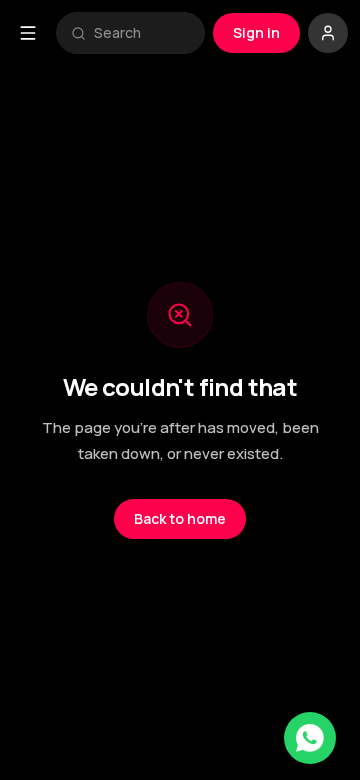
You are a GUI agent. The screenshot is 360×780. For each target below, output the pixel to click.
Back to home (180, 518)
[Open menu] (28, 33)
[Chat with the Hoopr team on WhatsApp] (310, 738)
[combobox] (142, 33)
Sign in (256, 32)
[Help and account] (328, 33)
